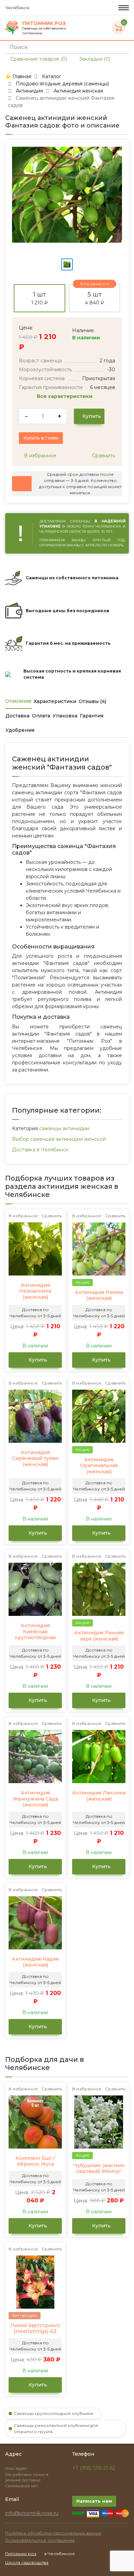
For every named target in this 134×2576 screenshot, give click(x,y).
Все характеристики (65, 396)
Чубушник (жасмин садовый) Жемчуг (99, 2169)
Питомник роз (21, 2554)
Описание (18, 701)
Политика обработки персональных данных (53, 2533)
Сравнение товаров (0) (38, 59)
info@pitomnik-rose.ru (32, 2513)
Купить (91, 416)
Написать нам (94, 2501)
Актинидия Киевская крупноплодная (35, 1632)
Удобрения (20, 730)
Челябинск (18, 8)
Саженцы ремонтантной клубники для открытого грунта (56, 2428)
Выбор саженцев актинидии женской (59, 1139)
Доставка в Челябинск (40, 1150)
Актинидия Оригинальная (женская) (99, 1466)
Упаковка (65, 716)
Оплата (41, 716)
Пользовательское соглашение (40, 2540)
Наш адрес (17, 2468)
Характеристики (55, 701)
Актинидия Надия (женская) (35, 1962)
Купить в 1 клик (41, 438)
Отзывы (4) (92, 701)
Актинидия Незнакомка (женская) (35, 1291)
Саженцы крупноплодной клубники (53, 2413)
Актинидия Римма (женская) (99, 1296)
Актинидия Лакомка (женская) (99, 1796)
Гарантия (92, 716)
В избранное (40, 456)
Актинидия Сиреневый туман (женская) (35, 1459)
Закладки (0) (94, 59)
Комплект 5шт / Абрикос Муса (35, 2161)
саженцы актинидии (64, 1128)
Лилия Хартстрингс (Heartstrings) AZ (35, 2329)
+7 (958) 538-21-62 (94, 2468)
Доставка (18, 716)
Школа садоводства (27, 2562)
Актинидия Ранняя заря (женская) (99, 1636)
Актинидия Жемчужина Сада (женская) (35, 1799)
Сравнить (103, 456)
